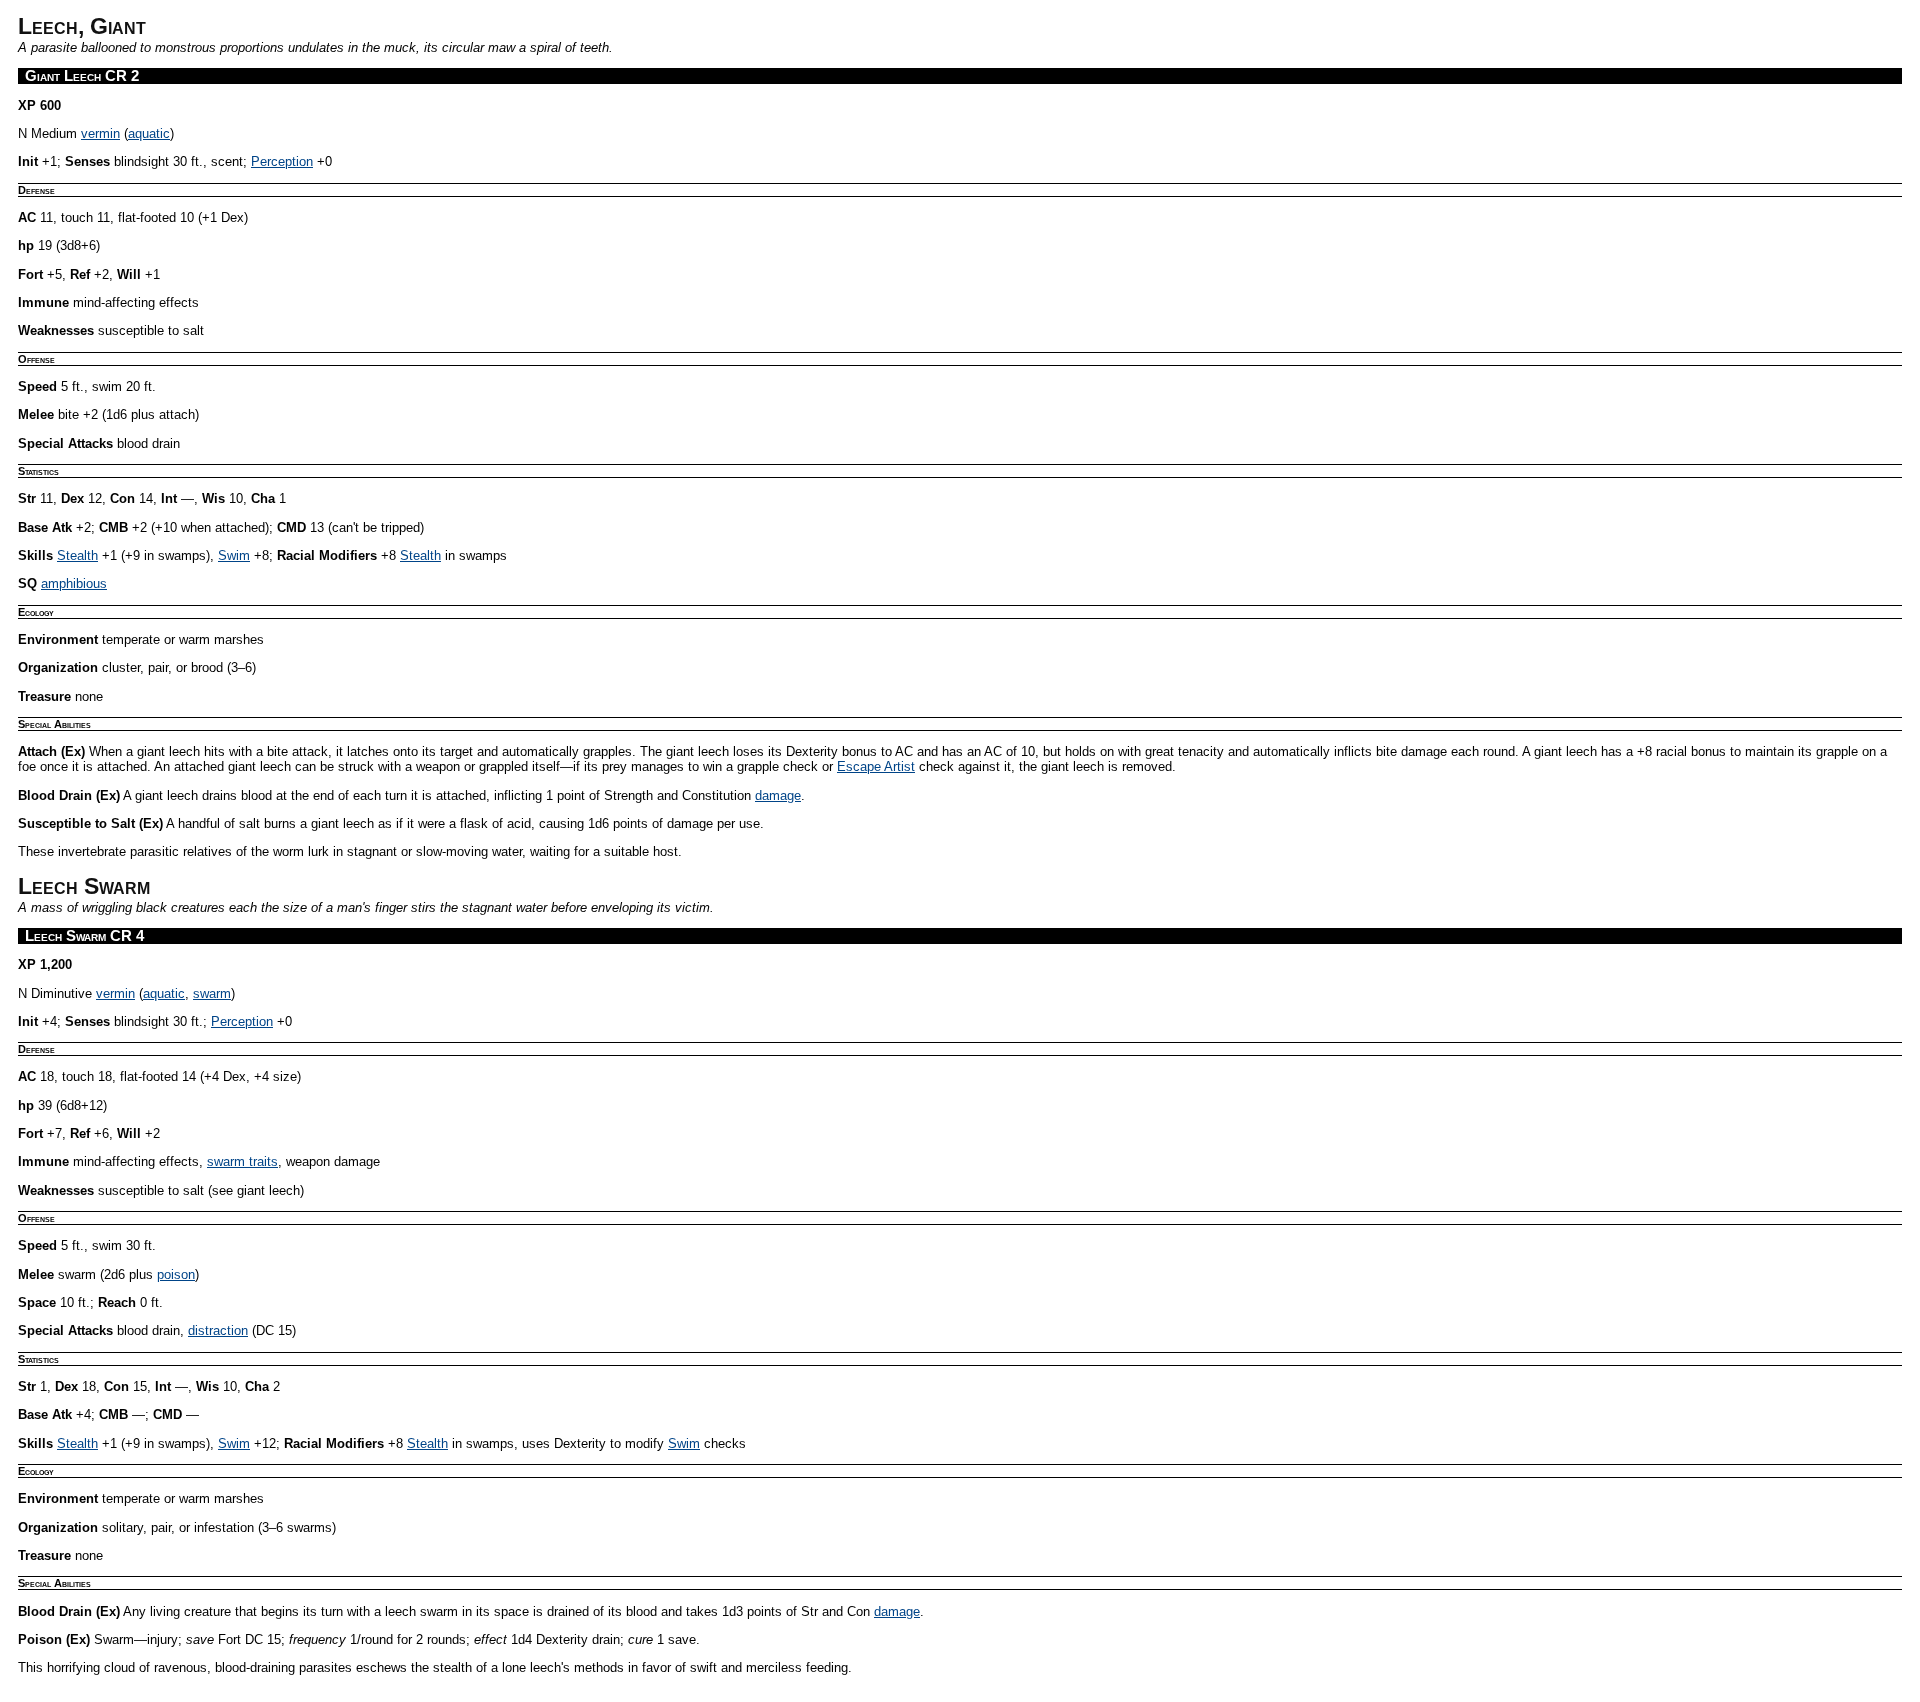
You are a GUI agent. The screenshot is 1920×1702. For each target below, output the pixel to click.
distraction (218, 1330)
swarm (212, 993)
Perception (282, 161)
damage (778, 795)
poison (176, 1274)
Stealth (77, 555)
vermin (100, 133)
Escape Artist (876, 766)
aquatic (149, 133)
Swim (234, 555)
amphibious (74, 583)
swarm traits (242, 1161)
